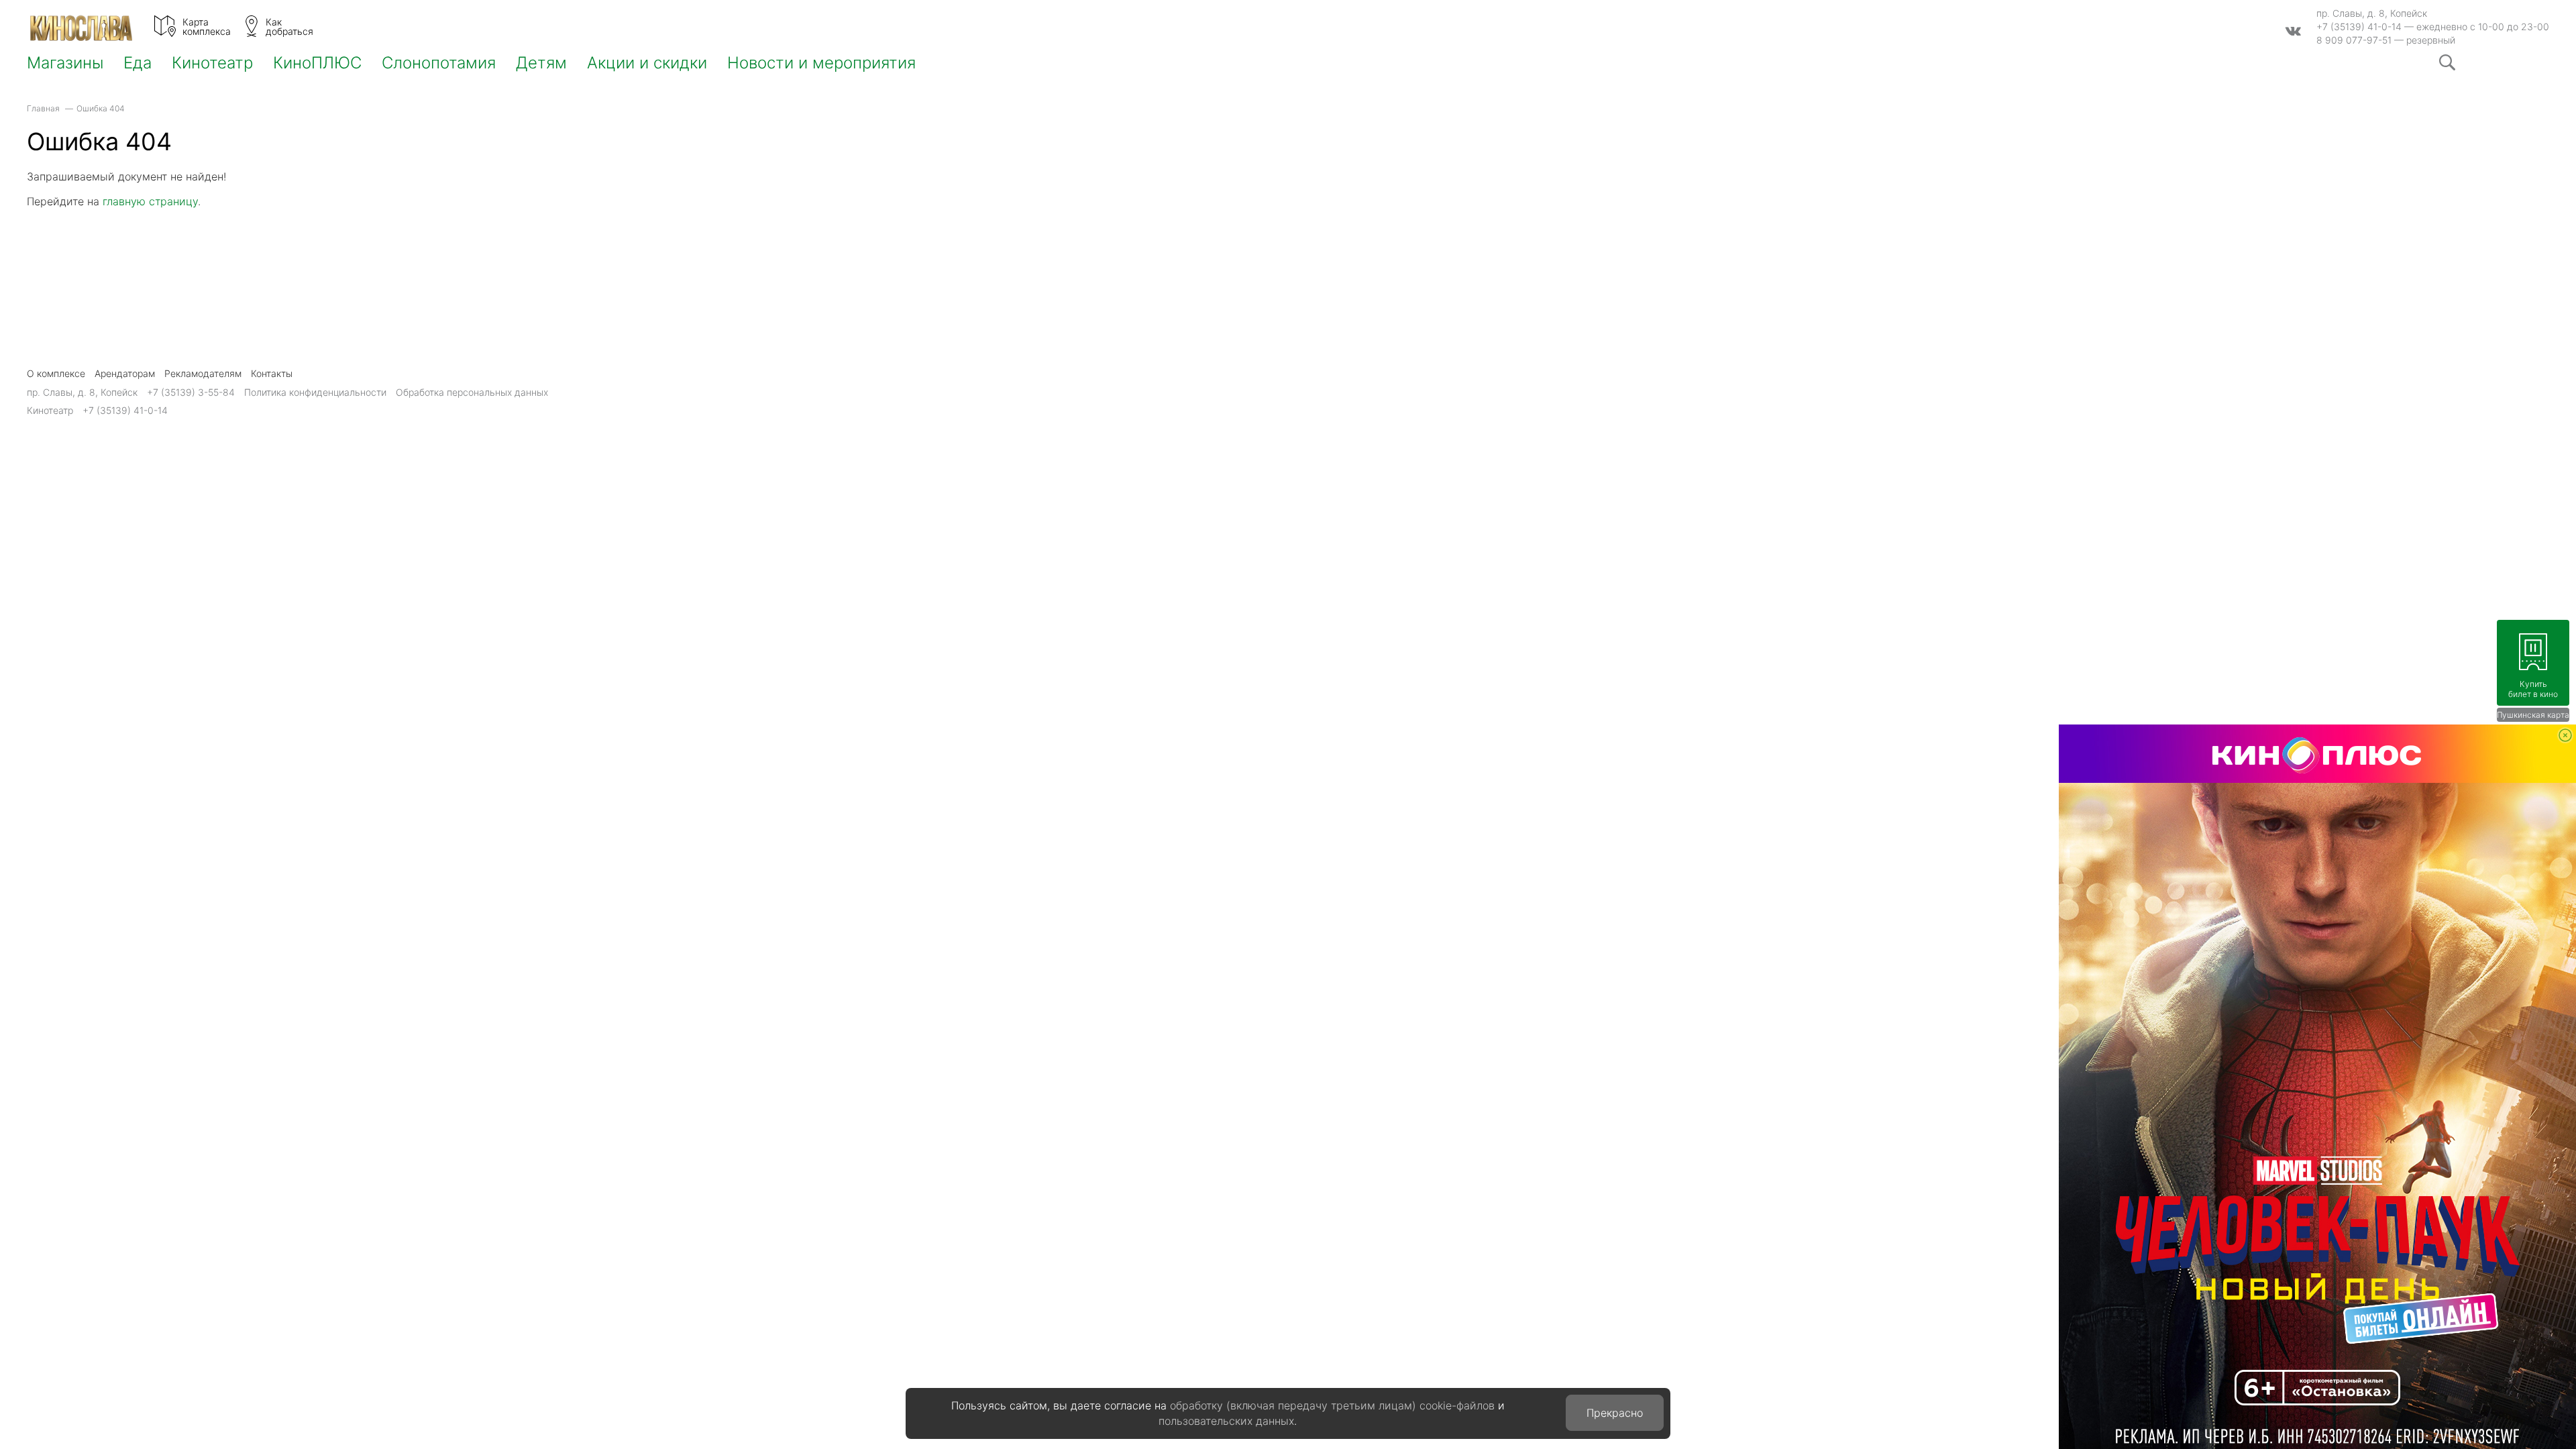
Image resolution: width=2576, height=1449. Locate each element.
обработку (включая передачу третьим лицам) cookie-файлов (1332, 1405)
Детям (541, 63)
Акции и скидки (647, 63)
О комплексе (56, 373)
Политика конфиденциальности (315, 392)
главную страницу (150, 201)
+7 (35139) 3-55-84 (191, 392)
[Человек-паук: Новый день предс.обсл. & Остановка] (2317, 1087)
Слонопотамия (439, 63)
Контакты (272, 373)
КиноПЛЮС (317, 63)
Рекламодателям (203, 373)
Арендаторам (125, 373)
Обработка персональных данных (472, 392)
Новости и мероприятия (821, 63)
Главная (43, 108)
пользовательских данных (1226, 1421)
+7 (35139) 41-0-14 (2359, 26)
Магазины (65, 63)
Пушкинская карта (2533, 715)
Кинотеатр (212, 63)
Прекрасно (1615, 1413)
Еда (138, 63)
